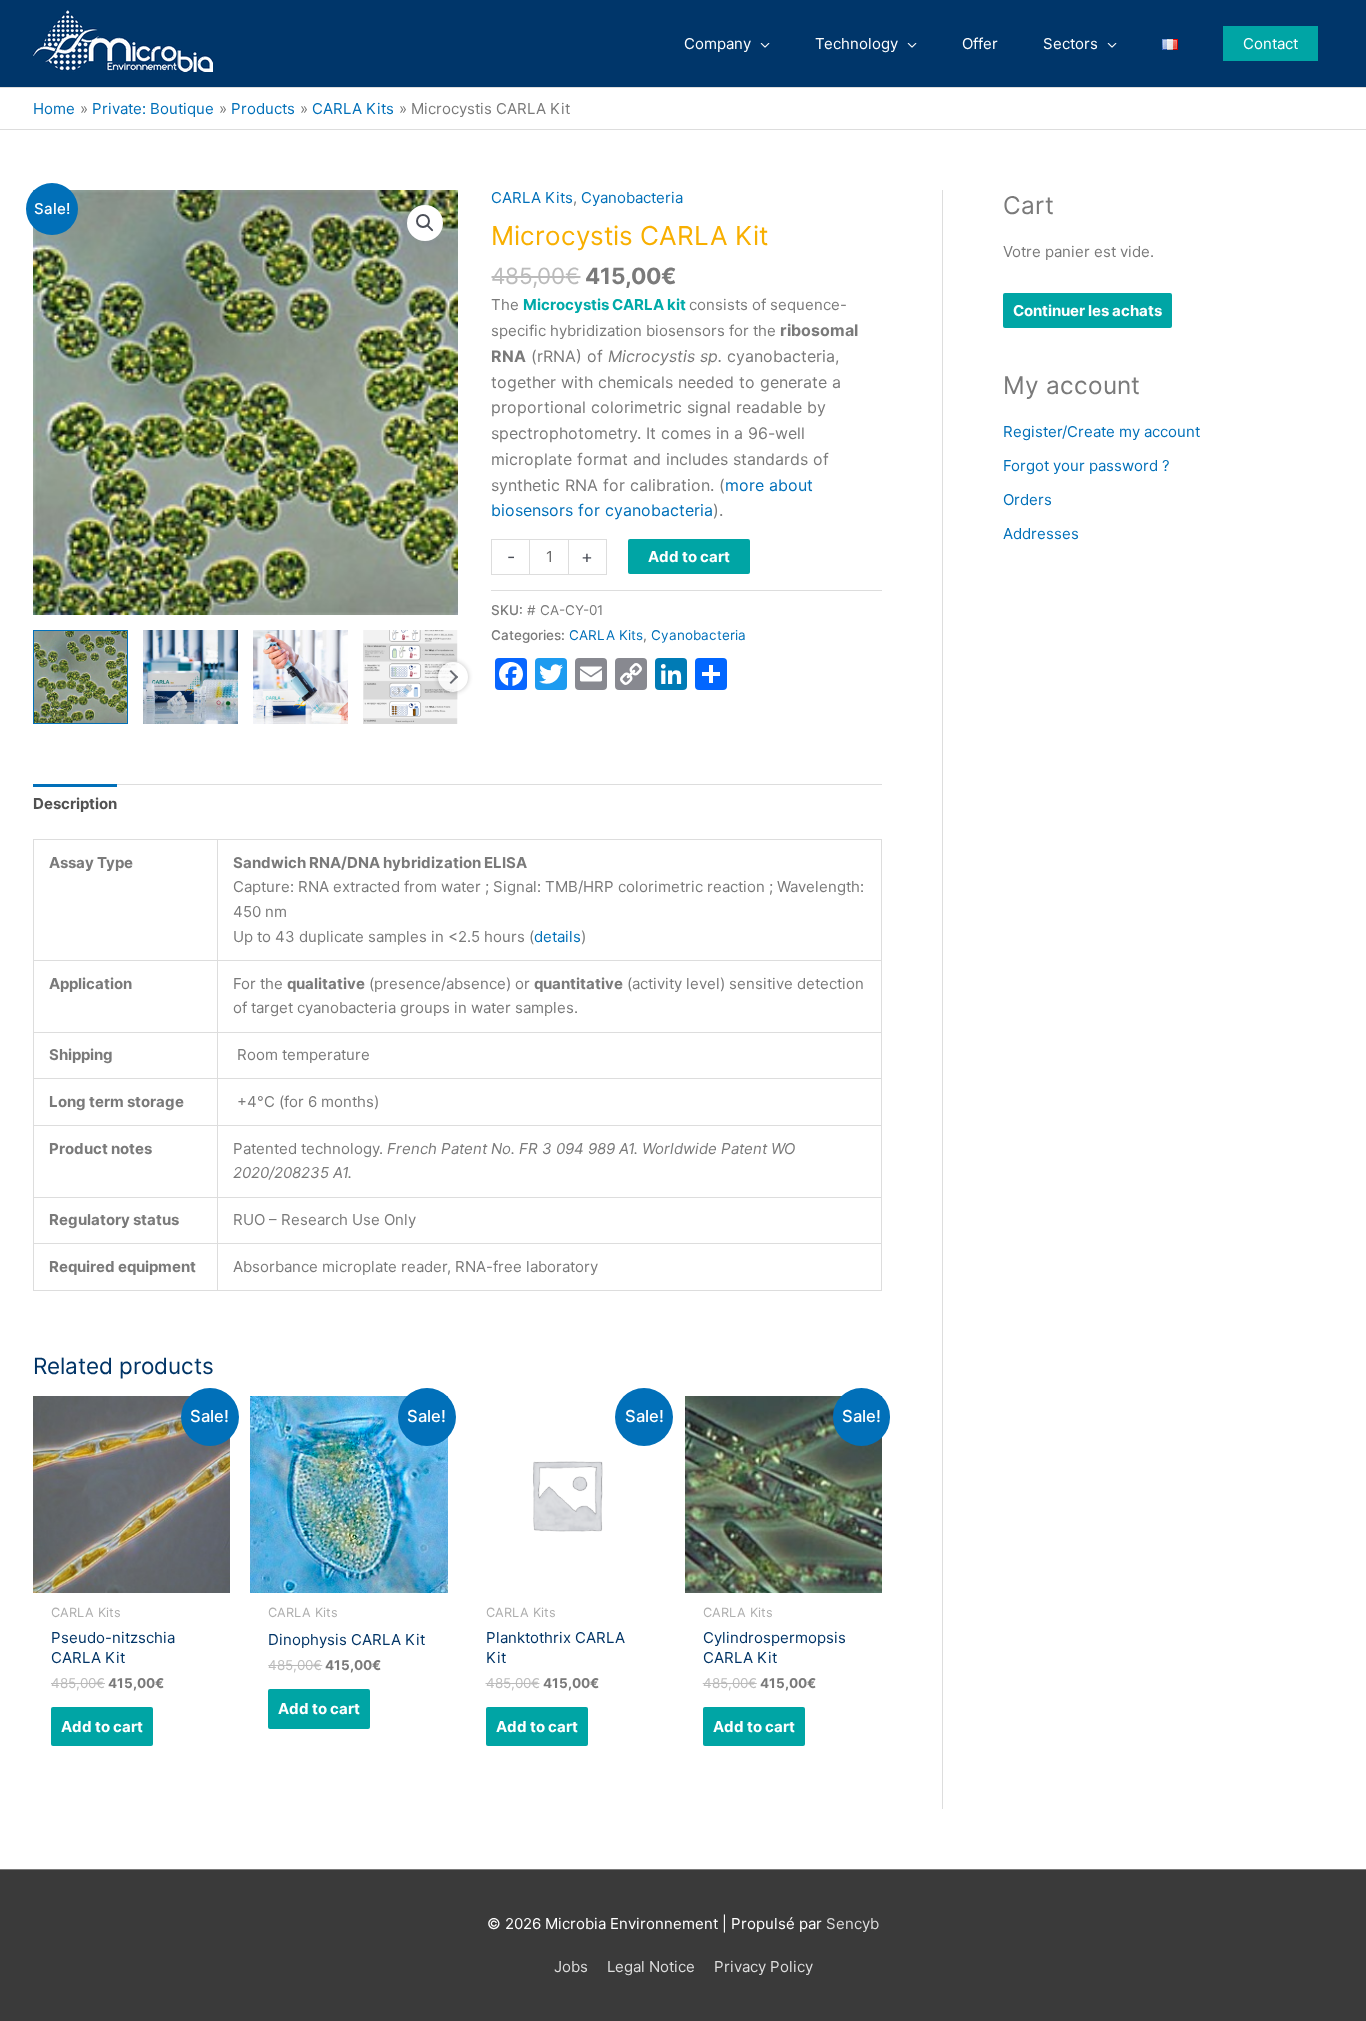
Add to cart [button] (102, 1726)
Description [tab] (75, 803)
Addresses (1041, 533)
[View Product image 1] (80, 677)
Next (453, 677)
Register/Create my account (1101, 431)
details (557, 936)
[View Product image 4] (410, 677)
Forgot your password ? (1086, 465)
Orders (1027, 499)
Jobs (571, 1966)
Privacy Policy (763, 1966)
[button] (1270, 43)
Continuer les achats (1087, 310)
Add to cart (689, 556)
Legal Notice (651, 1966)
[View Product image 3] (300, 677)
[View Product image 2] (190, 677)
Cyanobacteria (632, 197)
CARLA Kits (532, 197)
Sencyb (852, 1923)
